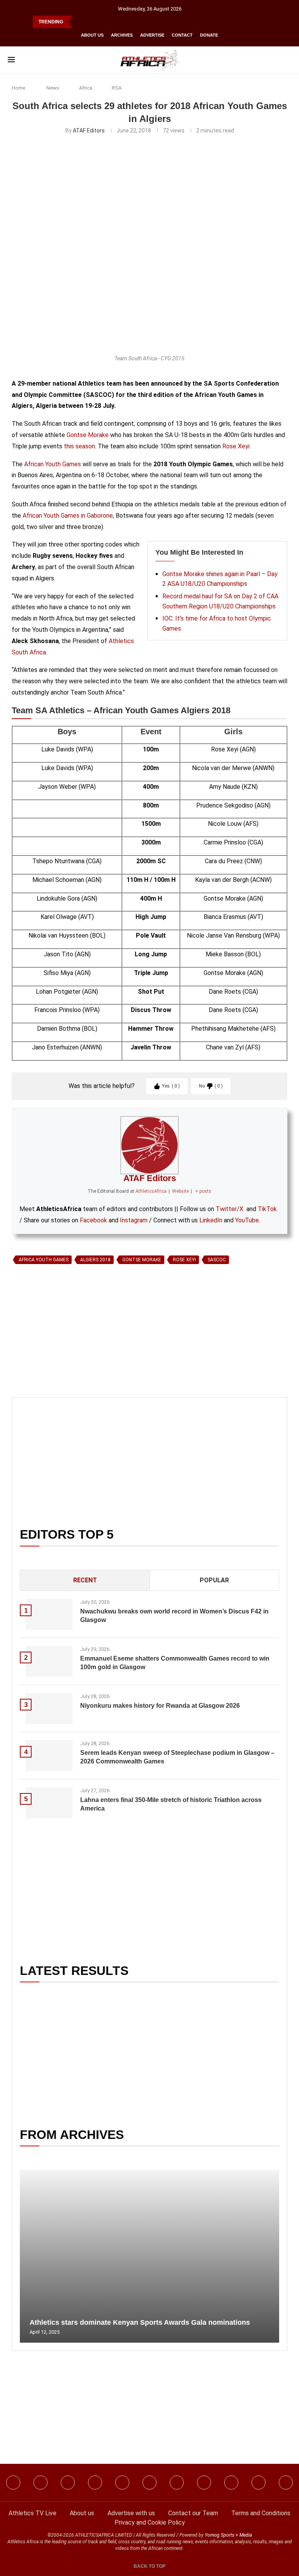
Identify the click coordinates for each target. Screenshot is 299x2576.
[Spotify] (204, 2483)
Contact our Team (193, 2513)
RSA (117, 88)
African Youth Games (53, 464)
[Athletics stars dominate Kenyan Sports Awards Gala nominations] (149, 2256)
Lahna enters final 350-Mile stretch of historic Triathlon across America (171, 1804)
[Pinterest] (286, 2483)
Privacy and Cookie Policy (150, 2522)
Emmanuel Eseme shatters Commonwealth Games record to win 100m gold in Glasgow (175, 1663)
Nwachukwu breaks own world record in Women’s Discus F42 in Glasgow (174, 1616)
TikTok (267, 1209)
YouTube (247, 1220)
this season (79, 446)
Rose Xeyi (236, 446)
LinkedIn (211, 1220)
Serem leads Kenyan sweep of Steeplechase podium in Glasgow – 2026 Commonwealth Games (177, 1757)
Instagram (134, 1220)
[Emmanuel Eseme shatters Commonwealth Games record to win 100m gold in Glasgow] (49, 1661)
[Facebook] (13, 2483)
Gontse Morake (88, 435)
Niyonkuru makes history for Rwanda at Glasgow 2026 (160, 1706)
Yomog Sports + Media (228, 2535)
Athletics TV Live (33, 2513)
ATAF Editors (89, 130)
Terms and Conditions (261, 2513)
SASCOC (217, 1260)
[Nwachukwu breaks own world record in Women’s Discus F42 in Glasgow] (49, 1614)
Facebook (93, 1220)
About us (92, 35)
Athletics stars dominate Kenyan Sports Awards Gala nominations (140, 2322)
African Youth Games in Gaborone (68, 516)
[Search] (287, 60)
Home (18, 88)
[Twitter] (95, 2483)
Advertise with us (131, 2513)
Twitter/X (230, 1209)
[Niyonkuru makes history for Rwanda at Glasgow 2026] (49, 1709)
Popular (214, 1580)
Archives (122, 35)
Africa (86, 88)
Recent (85, 1580)
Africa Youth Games (44, 1260)
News (53, 88)
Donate (209, 35)
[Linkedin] (68, 2483)
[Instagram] (40, 2483)
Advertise (152, 35)
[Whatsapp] (122, 2483)
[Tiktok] (149, 2483)
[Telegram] (259, 2483)
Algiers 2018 (95, 1260)
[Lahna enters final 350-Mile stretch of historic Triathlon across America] (49, 1803)
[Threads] (231, 2483)
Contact (182, 35)
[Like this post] (48, 1357)
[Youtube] (177, 2483)
